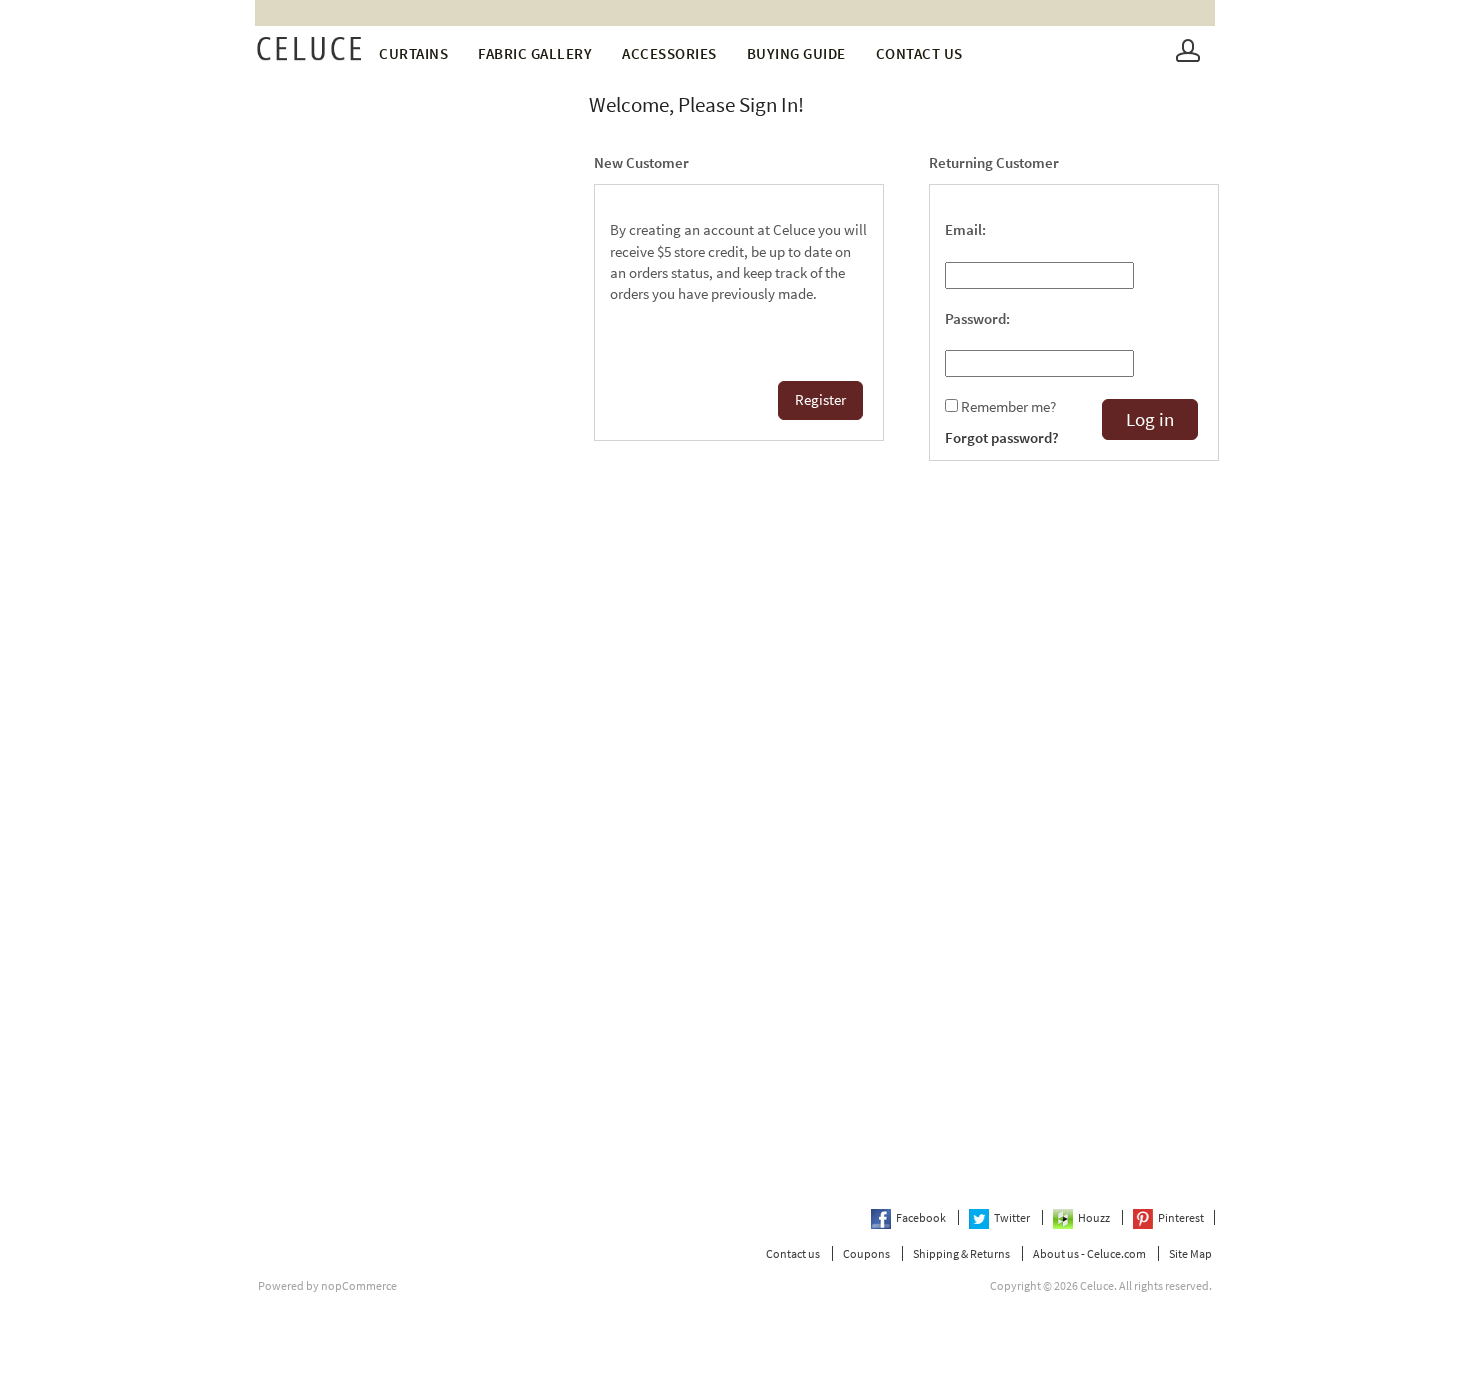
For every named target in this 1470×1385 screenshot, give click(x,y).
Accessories (669, 53)
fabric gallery (535, 53)
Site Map (1190, 1253)
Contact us (919, 53)
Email (963, 230)
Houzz (1095, 1217)
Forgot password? (1002, 438)
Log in (1150, 419)
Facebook (922, 1217)
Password (975, 319)
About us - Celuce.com (1089, 1253)
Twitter (1013, 1217)
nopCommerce (359, 1285)
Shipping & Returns (961, 1253)
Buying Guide (796, 53)
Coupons (866, 1253)
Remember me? (1008, 407)
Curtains (413, 53)
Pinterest (1181, 1217)
